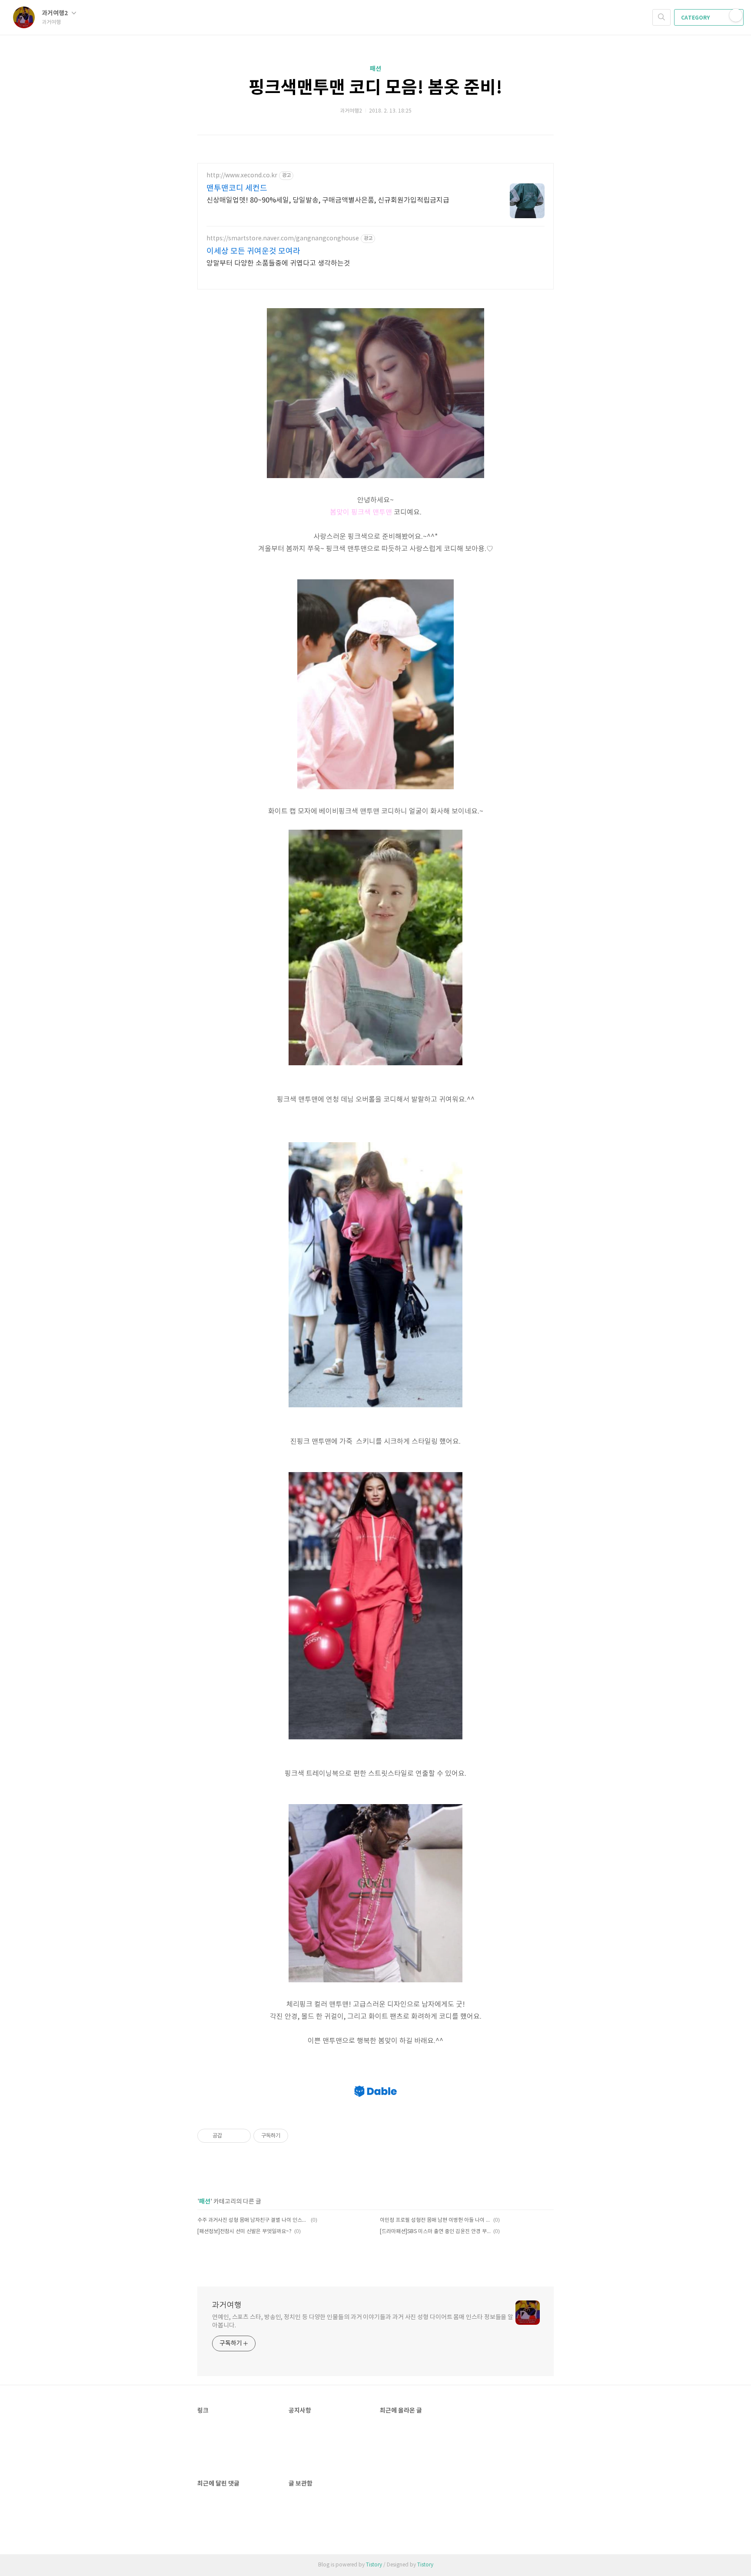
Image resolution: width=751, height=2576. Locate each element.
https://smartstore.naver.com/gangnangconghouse (283, 239)
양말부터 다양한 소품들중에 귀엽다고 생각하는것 (278, 263)
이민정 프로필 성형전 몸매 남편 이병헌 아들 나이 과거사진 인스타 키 (435, 2220)
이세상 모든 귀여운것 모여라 (253, 251)
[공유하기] (230, 2136)
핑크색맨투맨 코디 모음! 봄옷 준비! (375, 88)
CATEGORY (696, 18)
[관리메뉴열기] (736, 15)
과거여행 (227, 2305)
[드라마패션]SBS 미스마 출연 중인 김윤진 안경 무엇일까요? (435, 2232)
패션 (375, 69)
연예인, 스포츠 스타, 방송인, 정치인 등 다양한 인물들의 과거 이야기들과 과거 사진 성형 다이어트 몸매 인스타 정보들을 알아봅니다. (363, 2322)
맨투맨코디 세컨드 (237, 188)
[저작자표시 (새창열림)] (292, 2136)
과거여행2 (55, 13)
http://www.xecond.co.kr (242, 176)
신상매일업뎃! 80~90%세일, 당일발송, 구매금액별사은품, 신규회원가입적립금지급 (328, 200)
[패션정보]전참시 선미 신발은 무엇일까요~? (244, 2232)
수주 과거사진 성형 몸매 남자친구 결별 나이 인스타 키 (253, 2220)
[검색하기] (661, 17)
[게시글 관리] (241, 2136)
